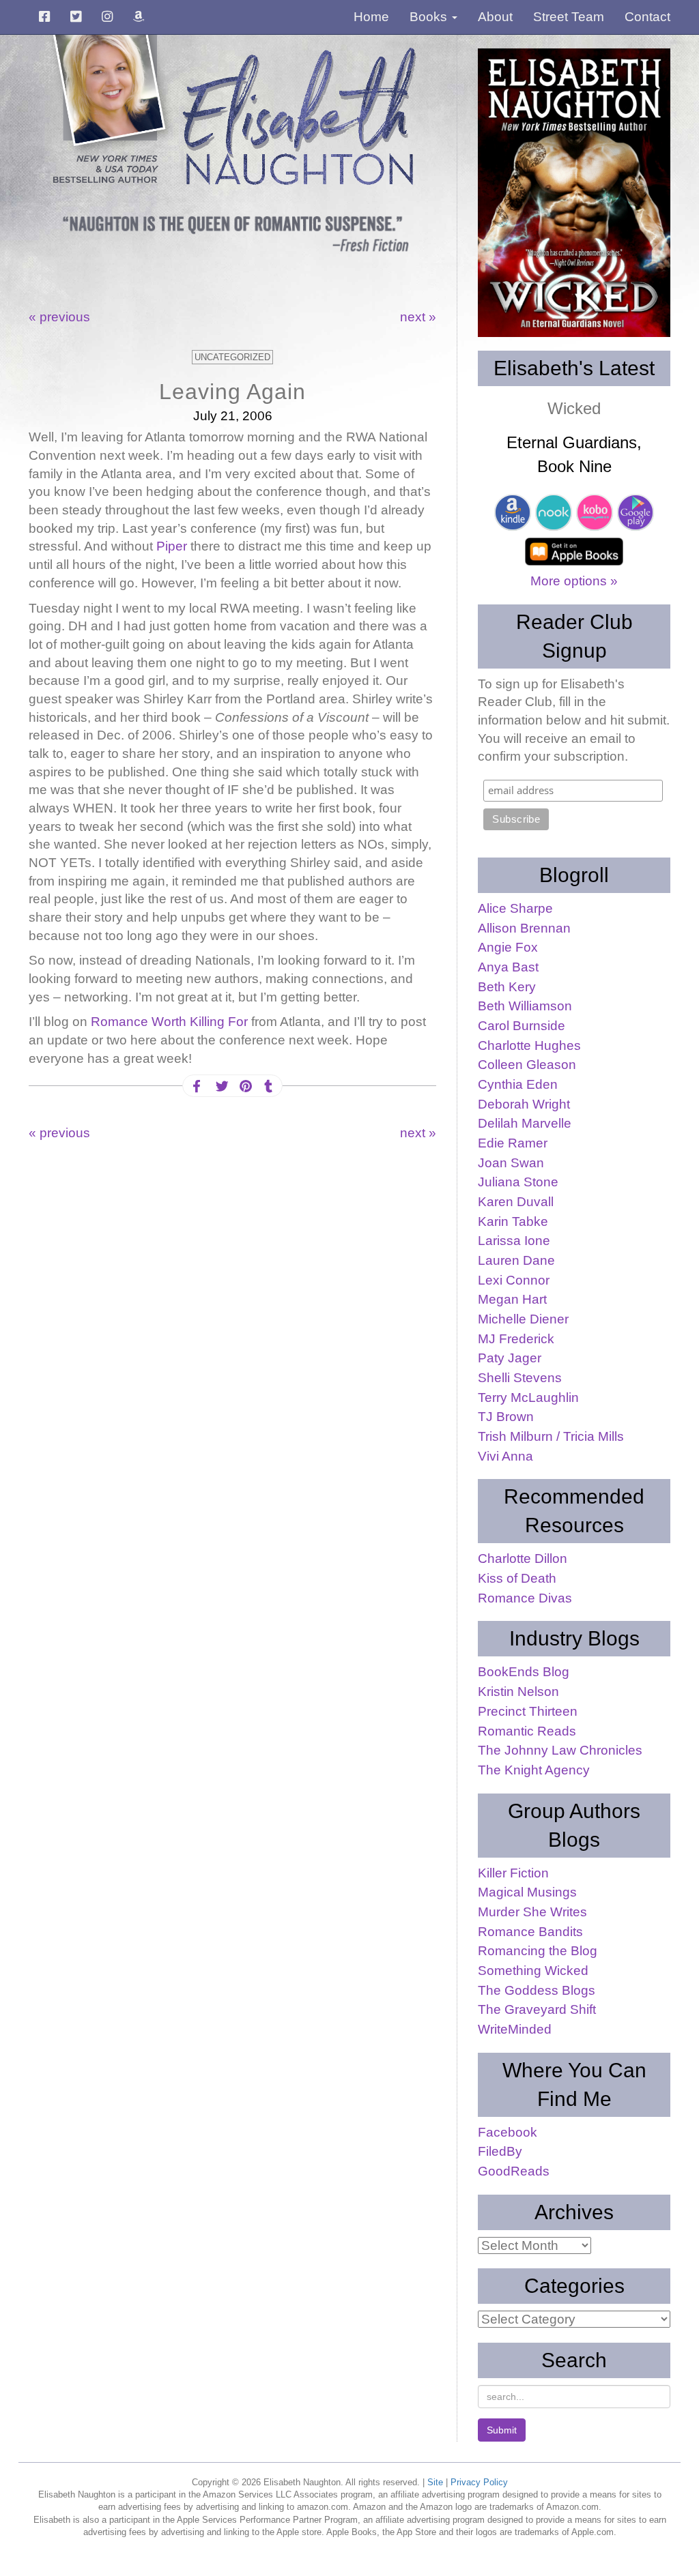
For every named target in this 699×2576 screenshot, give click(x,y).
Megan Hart (512, 1299)
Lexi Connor (514, 1280)
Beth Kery (507, 987)
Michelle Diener (523, 1319)
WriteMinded (515, 2029)
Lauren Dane (516, 1260)
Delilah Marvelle (525, 1123)
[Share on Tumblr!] (268, 1086)
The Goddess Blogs (537, 1990)
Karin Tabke (513, 1221)
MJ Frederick (516, 1339)
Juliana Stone (518, 1182)
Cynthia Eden (518, 1084)
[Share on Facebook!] (197, 1086)
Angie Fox (508, 947)
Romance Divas (525, 1598)
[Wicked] (574, 193)
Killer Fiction (513, 1873)
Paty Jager (510, 1358)
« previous (59, 317)
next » (418, 317)
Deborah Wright (524, 1104)
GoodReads (514, 2171)
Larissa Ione (514, 1241)
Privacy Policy (479, 2482)
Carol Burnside (522, 1026)
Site (435, 2482)
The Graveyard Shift (537, 2009)
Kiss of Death (517, 1578)
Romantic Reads (527, 1731)
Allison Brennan (524, 928)
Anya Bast (508, 967)
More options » (574, 581)
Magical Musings (527, 1892)
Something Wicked (533, 1971)
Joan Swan (511, 1163)
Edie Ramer (513, 1143)
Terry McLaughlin (528, 1397)
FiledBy (500, 2151)
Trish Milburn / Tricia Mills (551, 1436)
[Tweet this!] (220, 1086)
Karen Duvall (516, 1202)
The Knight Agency (534, 1770)
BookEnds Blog (524, 1672)
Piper (172, 546)
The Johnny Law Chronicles (560, 1750)
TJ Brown (506, 1417)
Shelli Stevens (520, 1378)
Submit (502, 2430)
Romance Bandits (530, 1932)
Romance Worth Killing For (171, 1022)
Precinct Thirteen (528, 1711)
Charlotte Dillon (523, 1558)
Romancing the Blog (538, 1951)
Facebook (508, 2132)
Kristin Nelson (518, 1692)
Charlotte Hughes (529, 1045)
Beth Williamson (525, 1006)
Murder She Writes (532, 1912)
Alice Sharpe (515, 908)
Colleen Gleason (527, 1065)
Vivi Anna (505, 1456)
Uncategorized (232, 357)
